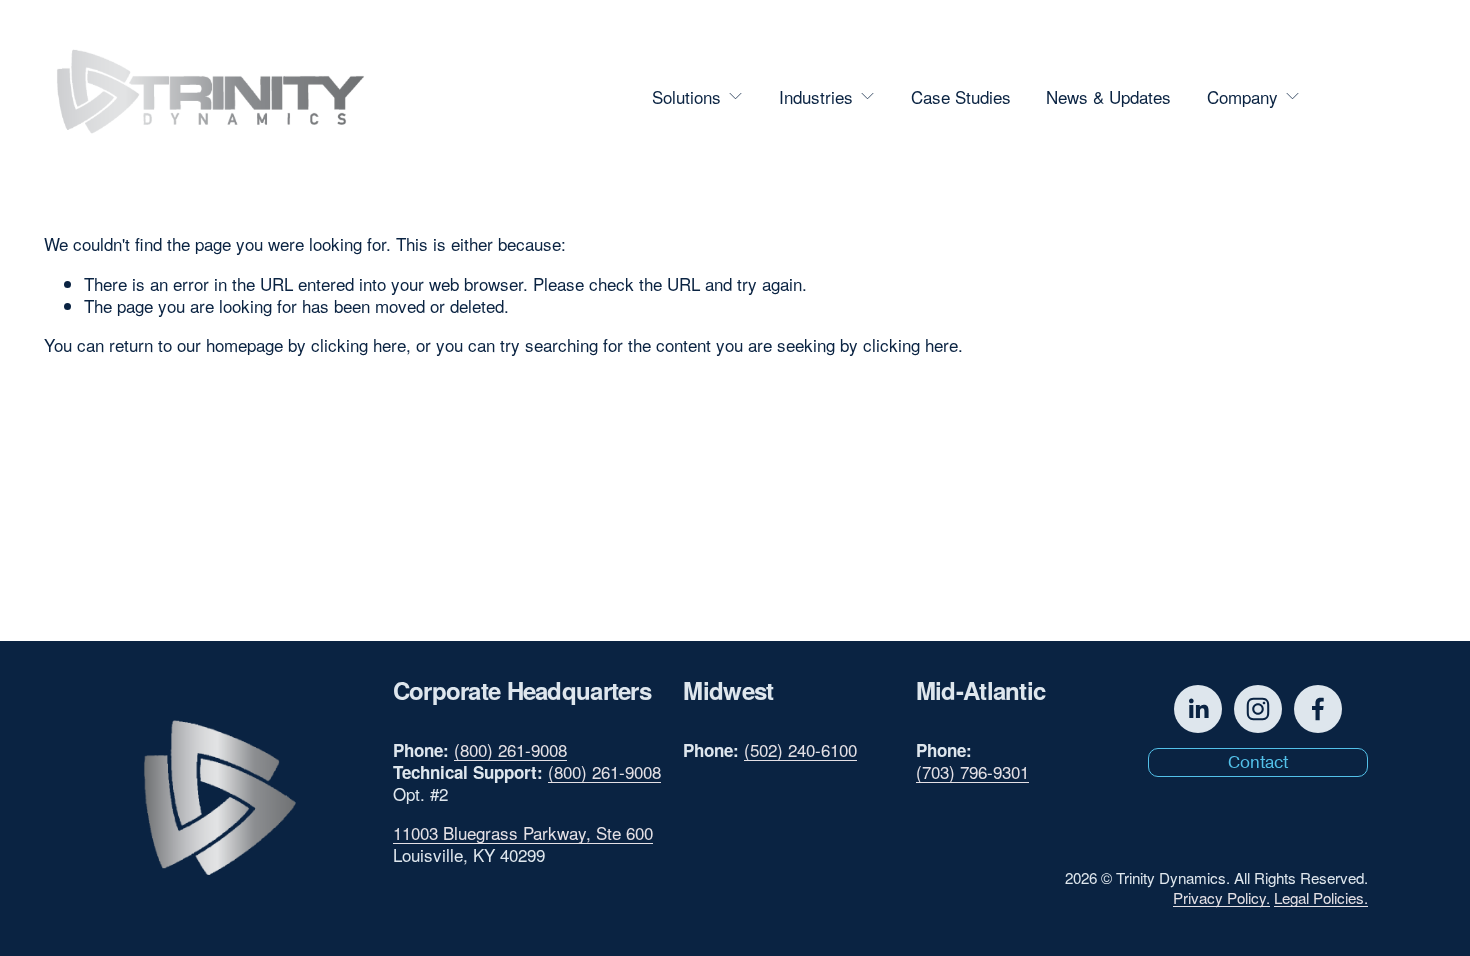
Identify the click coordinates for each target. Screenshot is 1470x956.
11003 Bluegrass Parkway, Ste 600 (523, 833)
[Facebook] (1318, 709)
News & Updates (1108, 96)
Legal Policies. (1321, 898)
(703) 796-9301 (972, 772)
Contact (1373, 96)
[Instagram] (1258, 709)
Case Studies (961, 96)
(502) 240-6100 (800, 750)
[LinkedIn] (1198, 709)
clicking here (358, 344)
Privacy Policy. (1221, 898)
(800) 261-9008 (510, 750)
